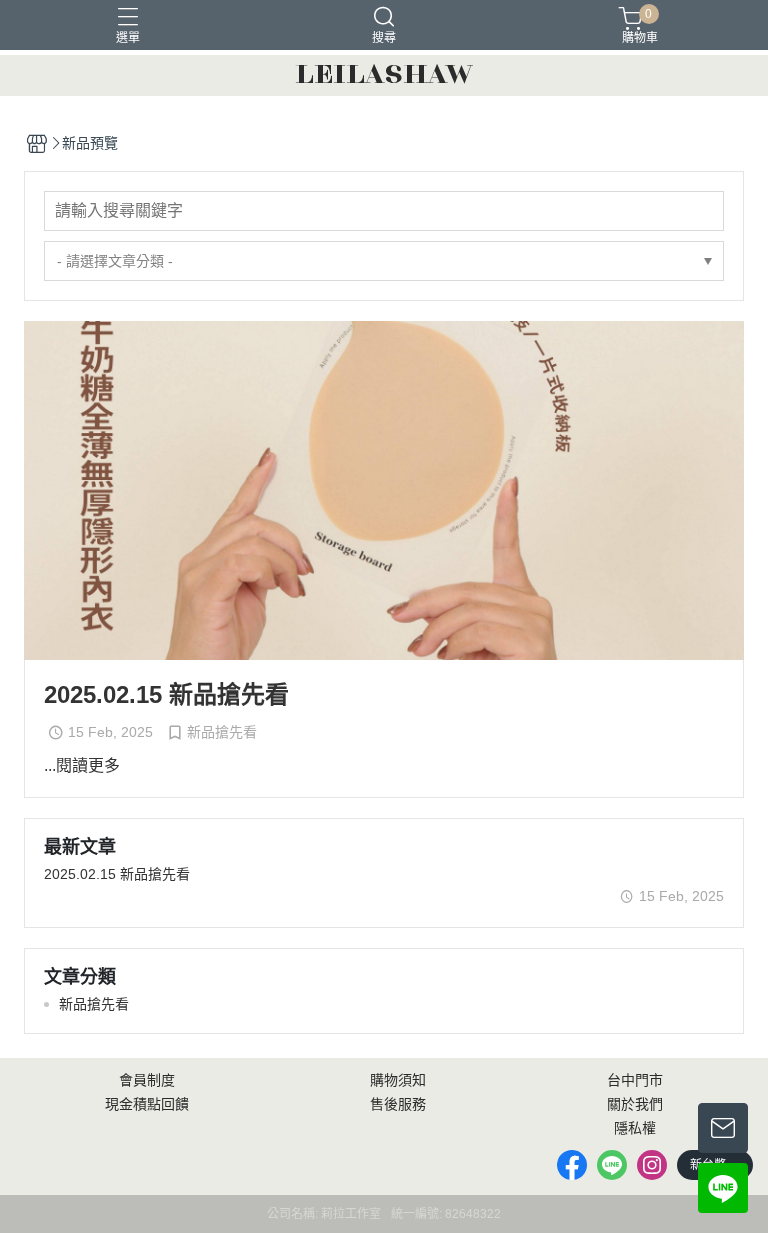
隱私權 (635, 1128)
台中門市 (635, 1080)
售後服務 (398, 1104)
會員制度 (147, 1080)
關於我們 (635, 1104)
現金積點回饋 (147, 1104)
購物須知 (398, 1080)
